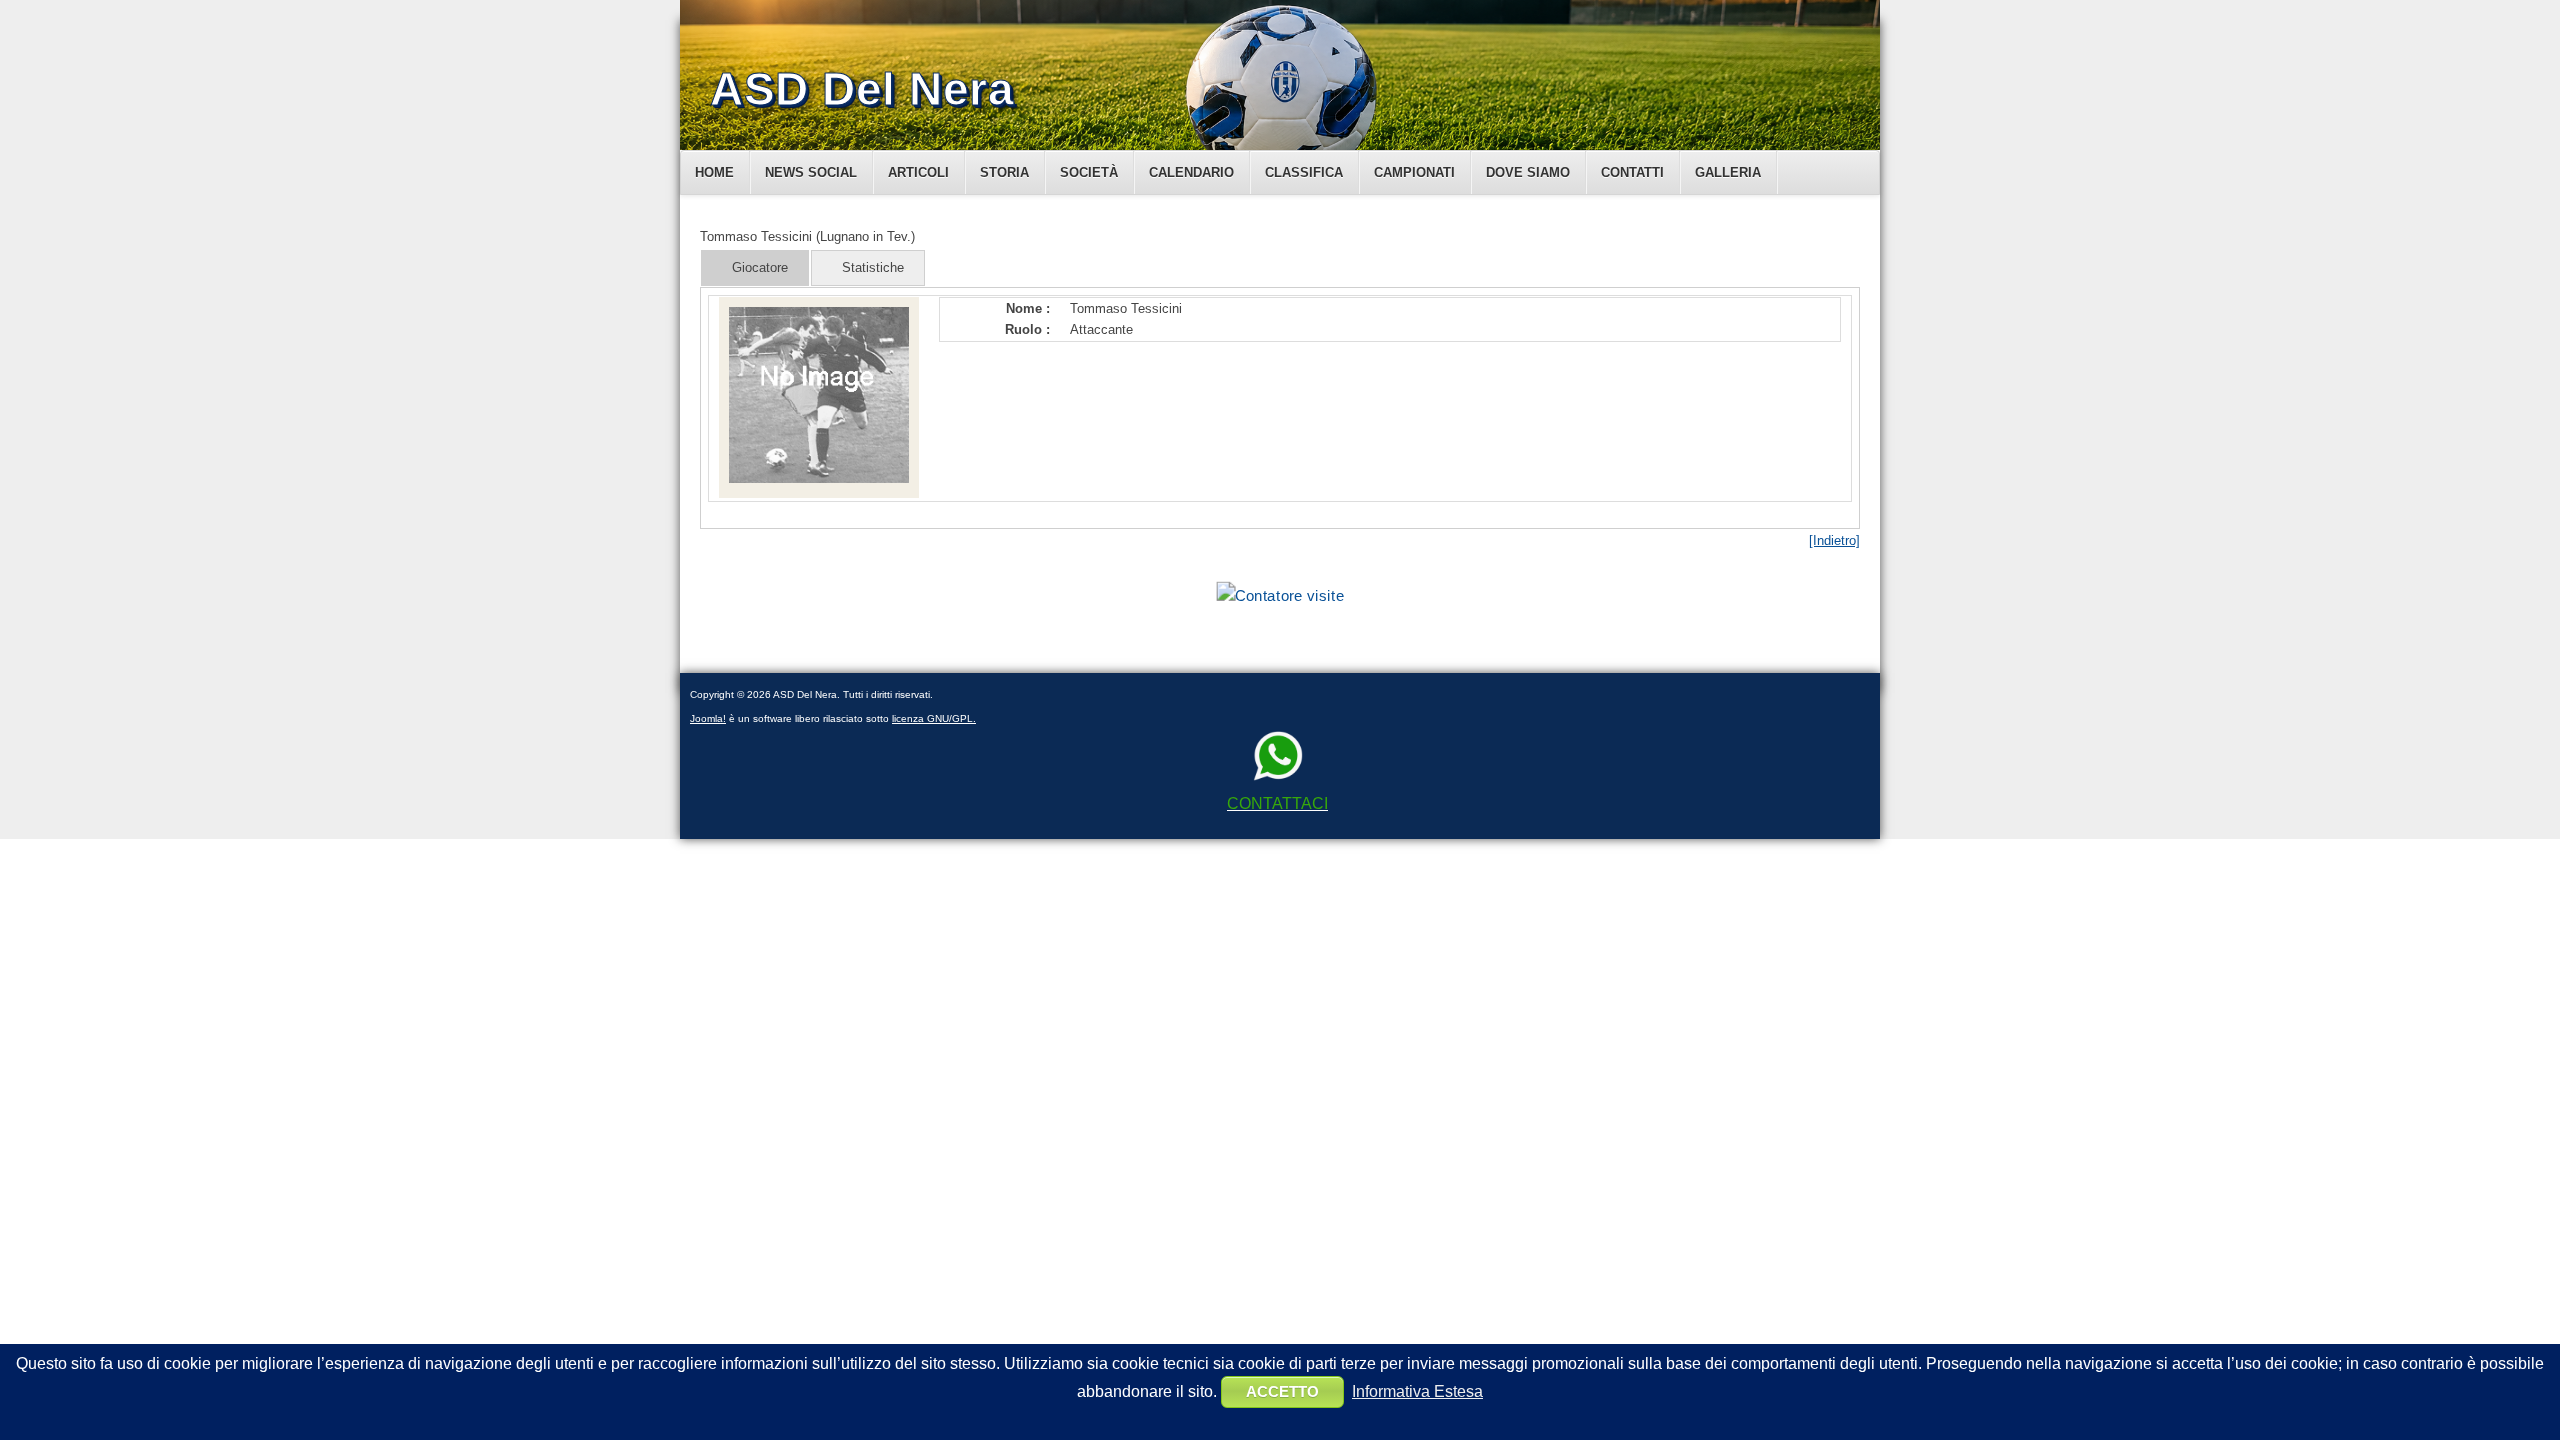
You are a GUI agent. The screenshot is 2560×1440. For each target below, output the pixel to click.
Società (1089, 172)
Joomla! (708, 718)
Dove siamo (1528, 172)
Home (714, 172)
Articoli (918, 172)
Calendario (1191, 172)
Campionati (1414, 172)
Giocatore (760, 267)
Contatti (1632, 172)
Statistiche (873, 267)
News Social (811, 172)
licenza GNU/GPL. (934, 718)
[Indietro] (1834, 540)
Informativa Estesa (1417, 1391)
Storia (1004, 172)
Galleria (1728, 172)
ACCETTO (1282, 1391)
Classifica (1304, 172)
